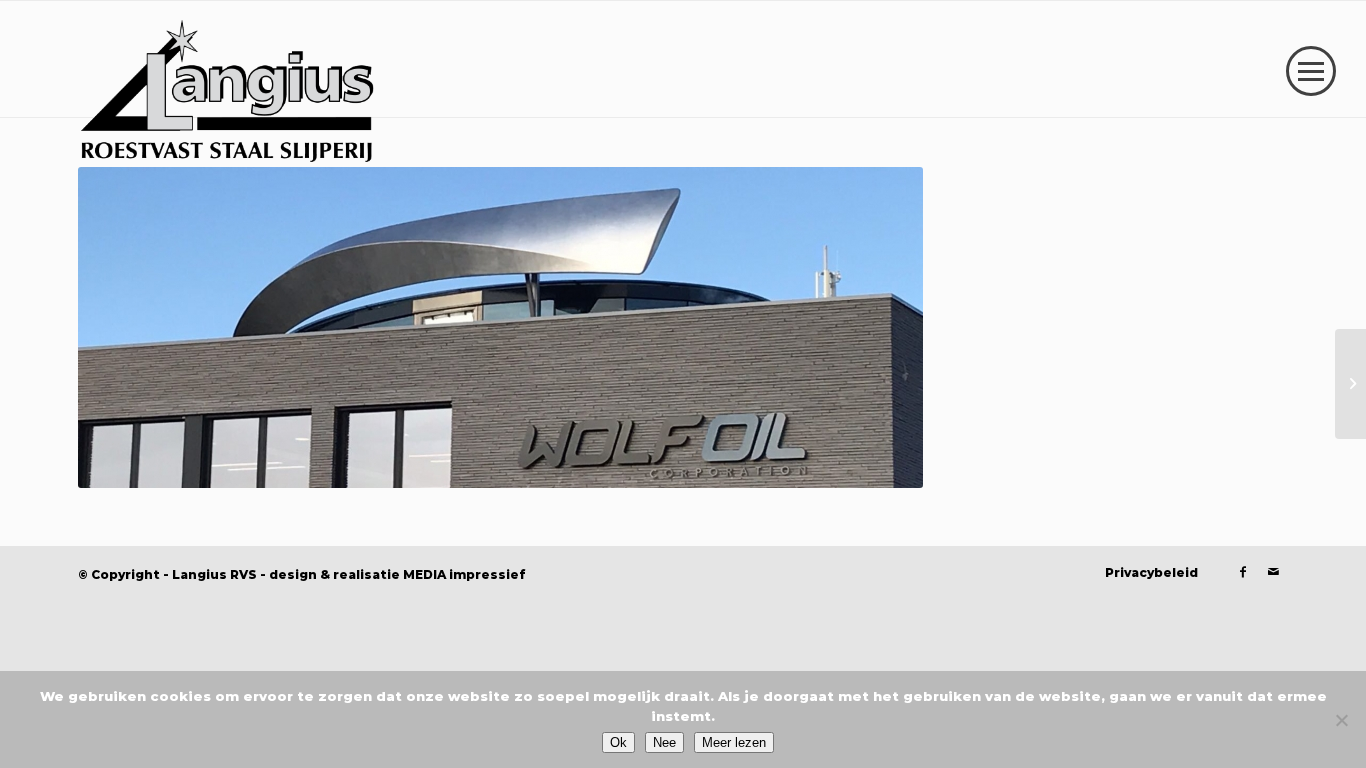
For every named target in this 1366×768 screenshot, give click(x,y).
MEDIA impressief (464, 574)
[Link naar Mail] (1273, 572)
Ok (618, 742)
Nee (664, 742)
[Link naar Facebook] (1243, 572)
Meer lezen (734, 742)
